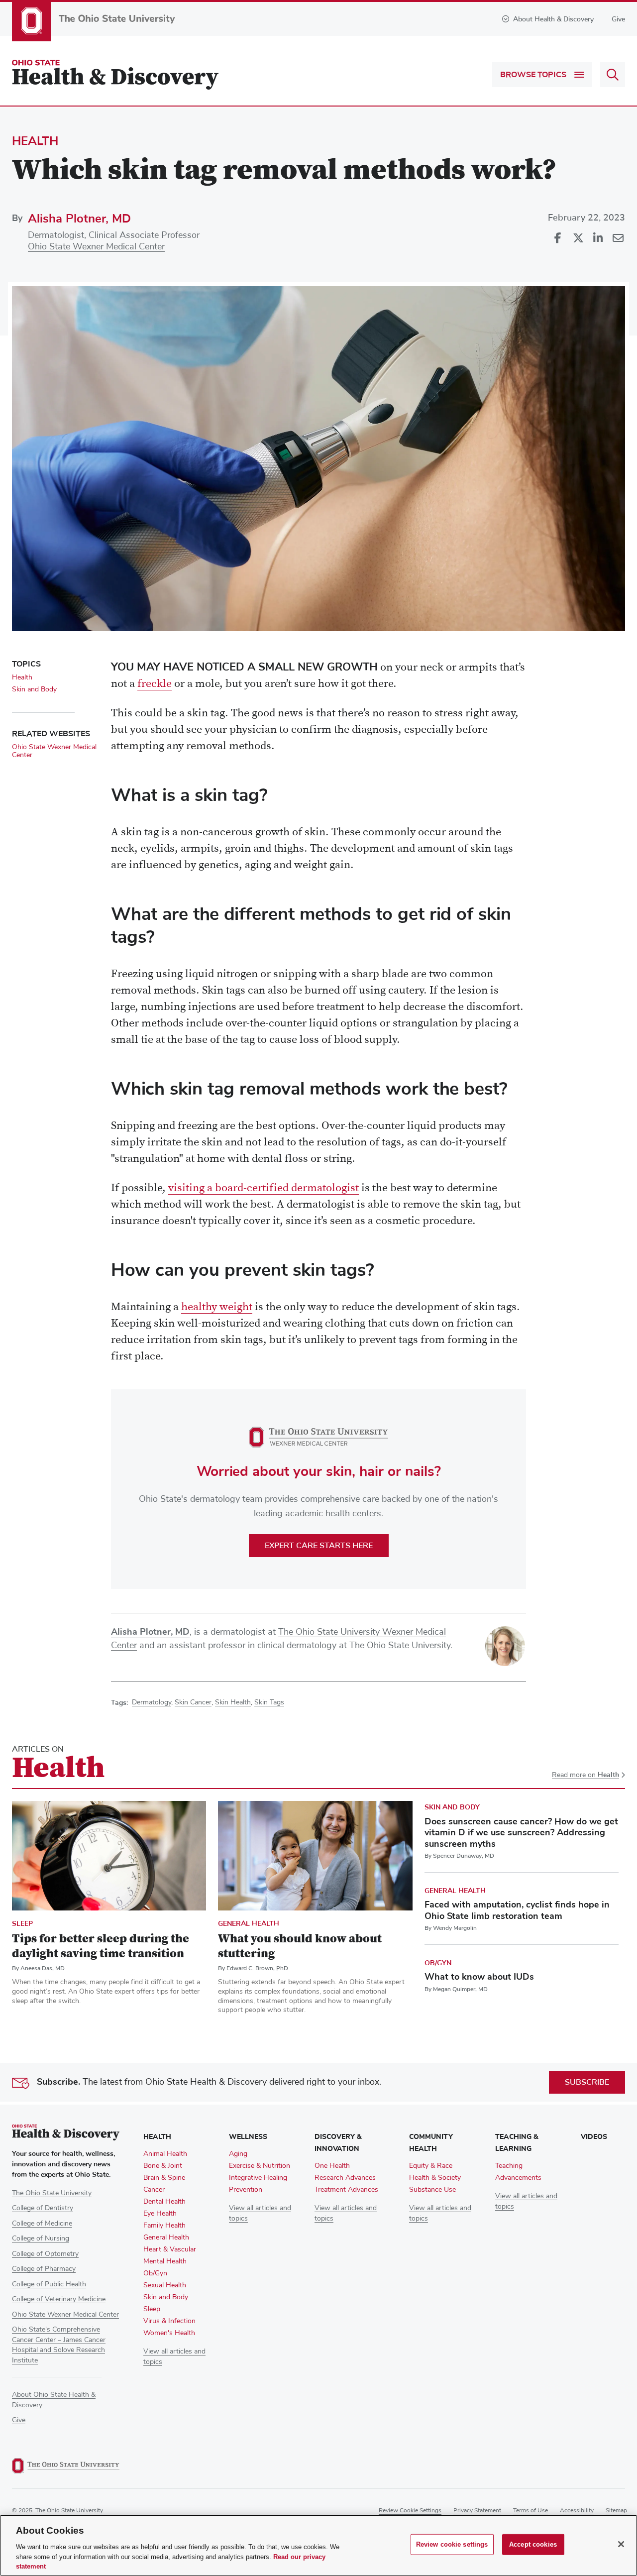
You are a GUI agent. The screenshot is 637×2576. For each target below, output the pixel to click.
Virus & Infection (169, 2321)
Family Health (164, 2226)
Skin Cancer (193, 1702)
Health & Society (435, 2178)
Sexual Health (165, 2285)
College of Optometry (45, 2254)
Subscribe (587, 2082)
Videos (594, 2137)
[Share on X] (578, 238)
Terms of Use (531, 2511)
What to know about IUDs (479, 1977)
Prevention (246, 2190)
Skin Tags (269, 1702)
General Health (249, 1924)
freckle (155, 684)
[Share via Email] (618, 238)
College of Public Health (49, 2284)
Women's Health (169, 2333)
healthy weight (217, 1308)
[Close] (621, 2544)
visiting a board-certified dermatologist (264, 1189)
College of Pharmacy (44, 2269)
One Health (332, 2166)
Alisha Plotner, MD (79, 219)
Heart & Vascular (170, 2249)
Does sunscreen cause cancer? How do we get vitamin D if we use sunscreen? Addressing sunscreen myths (521, 1833)
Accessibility (577, 2511)
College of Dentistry (43, 2208)
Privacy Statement (477, 2511)
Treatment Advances (346, 2190)
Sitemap (616, 2511)
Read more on (585, 1775)
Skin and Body (34, 689)
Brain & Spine (164, 2178)
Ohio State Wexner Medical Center (96, 247)
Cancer (154, 2190)
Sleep (22, 1924)
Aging (238, 2154)
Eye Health (160, 2214)
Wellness (248, 2137)
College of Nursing (41, 2239)
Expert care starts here (319, 1546)
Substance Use (432, 2190)
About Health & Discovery (553, 19)
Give (618, 19)
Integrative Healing (258, 2178)
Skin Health (233, 1702)
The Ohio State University (52, 2193)
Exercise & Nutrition (260, 2166)
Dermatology (152, 1702)
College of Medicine (42, 2224)
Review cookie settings (410, 2511)
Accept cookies (533, 2544)
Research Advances (345, 2178)
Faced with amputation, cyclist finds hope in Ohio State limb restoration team (517, 1910)
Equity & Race (431, 2166)
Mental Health (165, 2261)
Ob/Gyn (438, 1963)
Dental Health (164, 2202)
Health (35, 141)
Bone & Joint (163, 2166)
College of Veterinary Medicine (59, 2299)
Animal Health (165, 2154)
